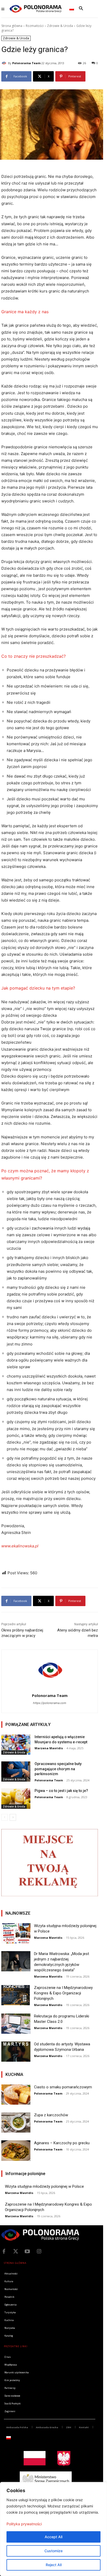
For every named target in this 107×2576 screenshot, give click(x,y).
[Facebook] (4, 2251)
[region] (53, 2529)
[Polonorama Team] (5, 63)
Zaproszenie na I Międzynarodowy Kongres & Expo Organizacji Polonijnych (63, 1993)
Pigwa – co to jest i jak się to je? (61, 1791)
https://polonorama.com (50, 1703)
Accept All (53, 2537)
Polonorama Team (26, 63)
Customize (53, 2551)
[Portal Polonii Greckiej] (36, 9)
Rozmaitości (35, 26)
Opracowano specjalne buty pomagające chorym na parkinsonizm (58, 1769)
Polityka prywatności (24, 2524)
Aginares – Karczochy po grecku (62, 2143)
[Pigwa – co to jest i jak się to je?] (16, 1798)
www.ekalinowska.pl (20, 1546)
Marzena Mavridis (49, 1748)
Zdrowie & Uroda (60, 26)
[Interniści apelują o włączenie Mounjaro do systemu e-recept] (16, 1745)
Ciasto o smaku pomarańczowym (63, 2087)
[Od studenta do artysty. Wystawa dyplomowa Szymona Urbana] (16, 2052)
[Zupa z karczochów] (16, 2123)
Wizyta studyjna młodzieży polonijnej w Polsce (44, 2186)
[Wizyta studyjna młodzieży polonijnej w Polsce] (16, 1933)
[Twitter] (16, 2251)
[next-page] (13, 1817)
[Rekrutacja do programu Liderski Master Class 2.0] (16, 2024)
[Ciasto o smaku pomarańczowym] (16, 2095)
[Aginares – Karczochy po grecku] (16, 2150)
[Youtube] (27, 2251)
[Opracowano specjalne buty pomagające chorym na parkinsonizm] (16, 1772)
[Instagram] (39, 2251)
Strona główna (12, 26)
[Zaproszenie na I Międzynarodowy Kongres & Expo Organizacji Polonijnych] (16, 1995)
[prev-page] (5, 1817)
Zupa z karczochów (51, 2115)
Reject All (54, 2565)
